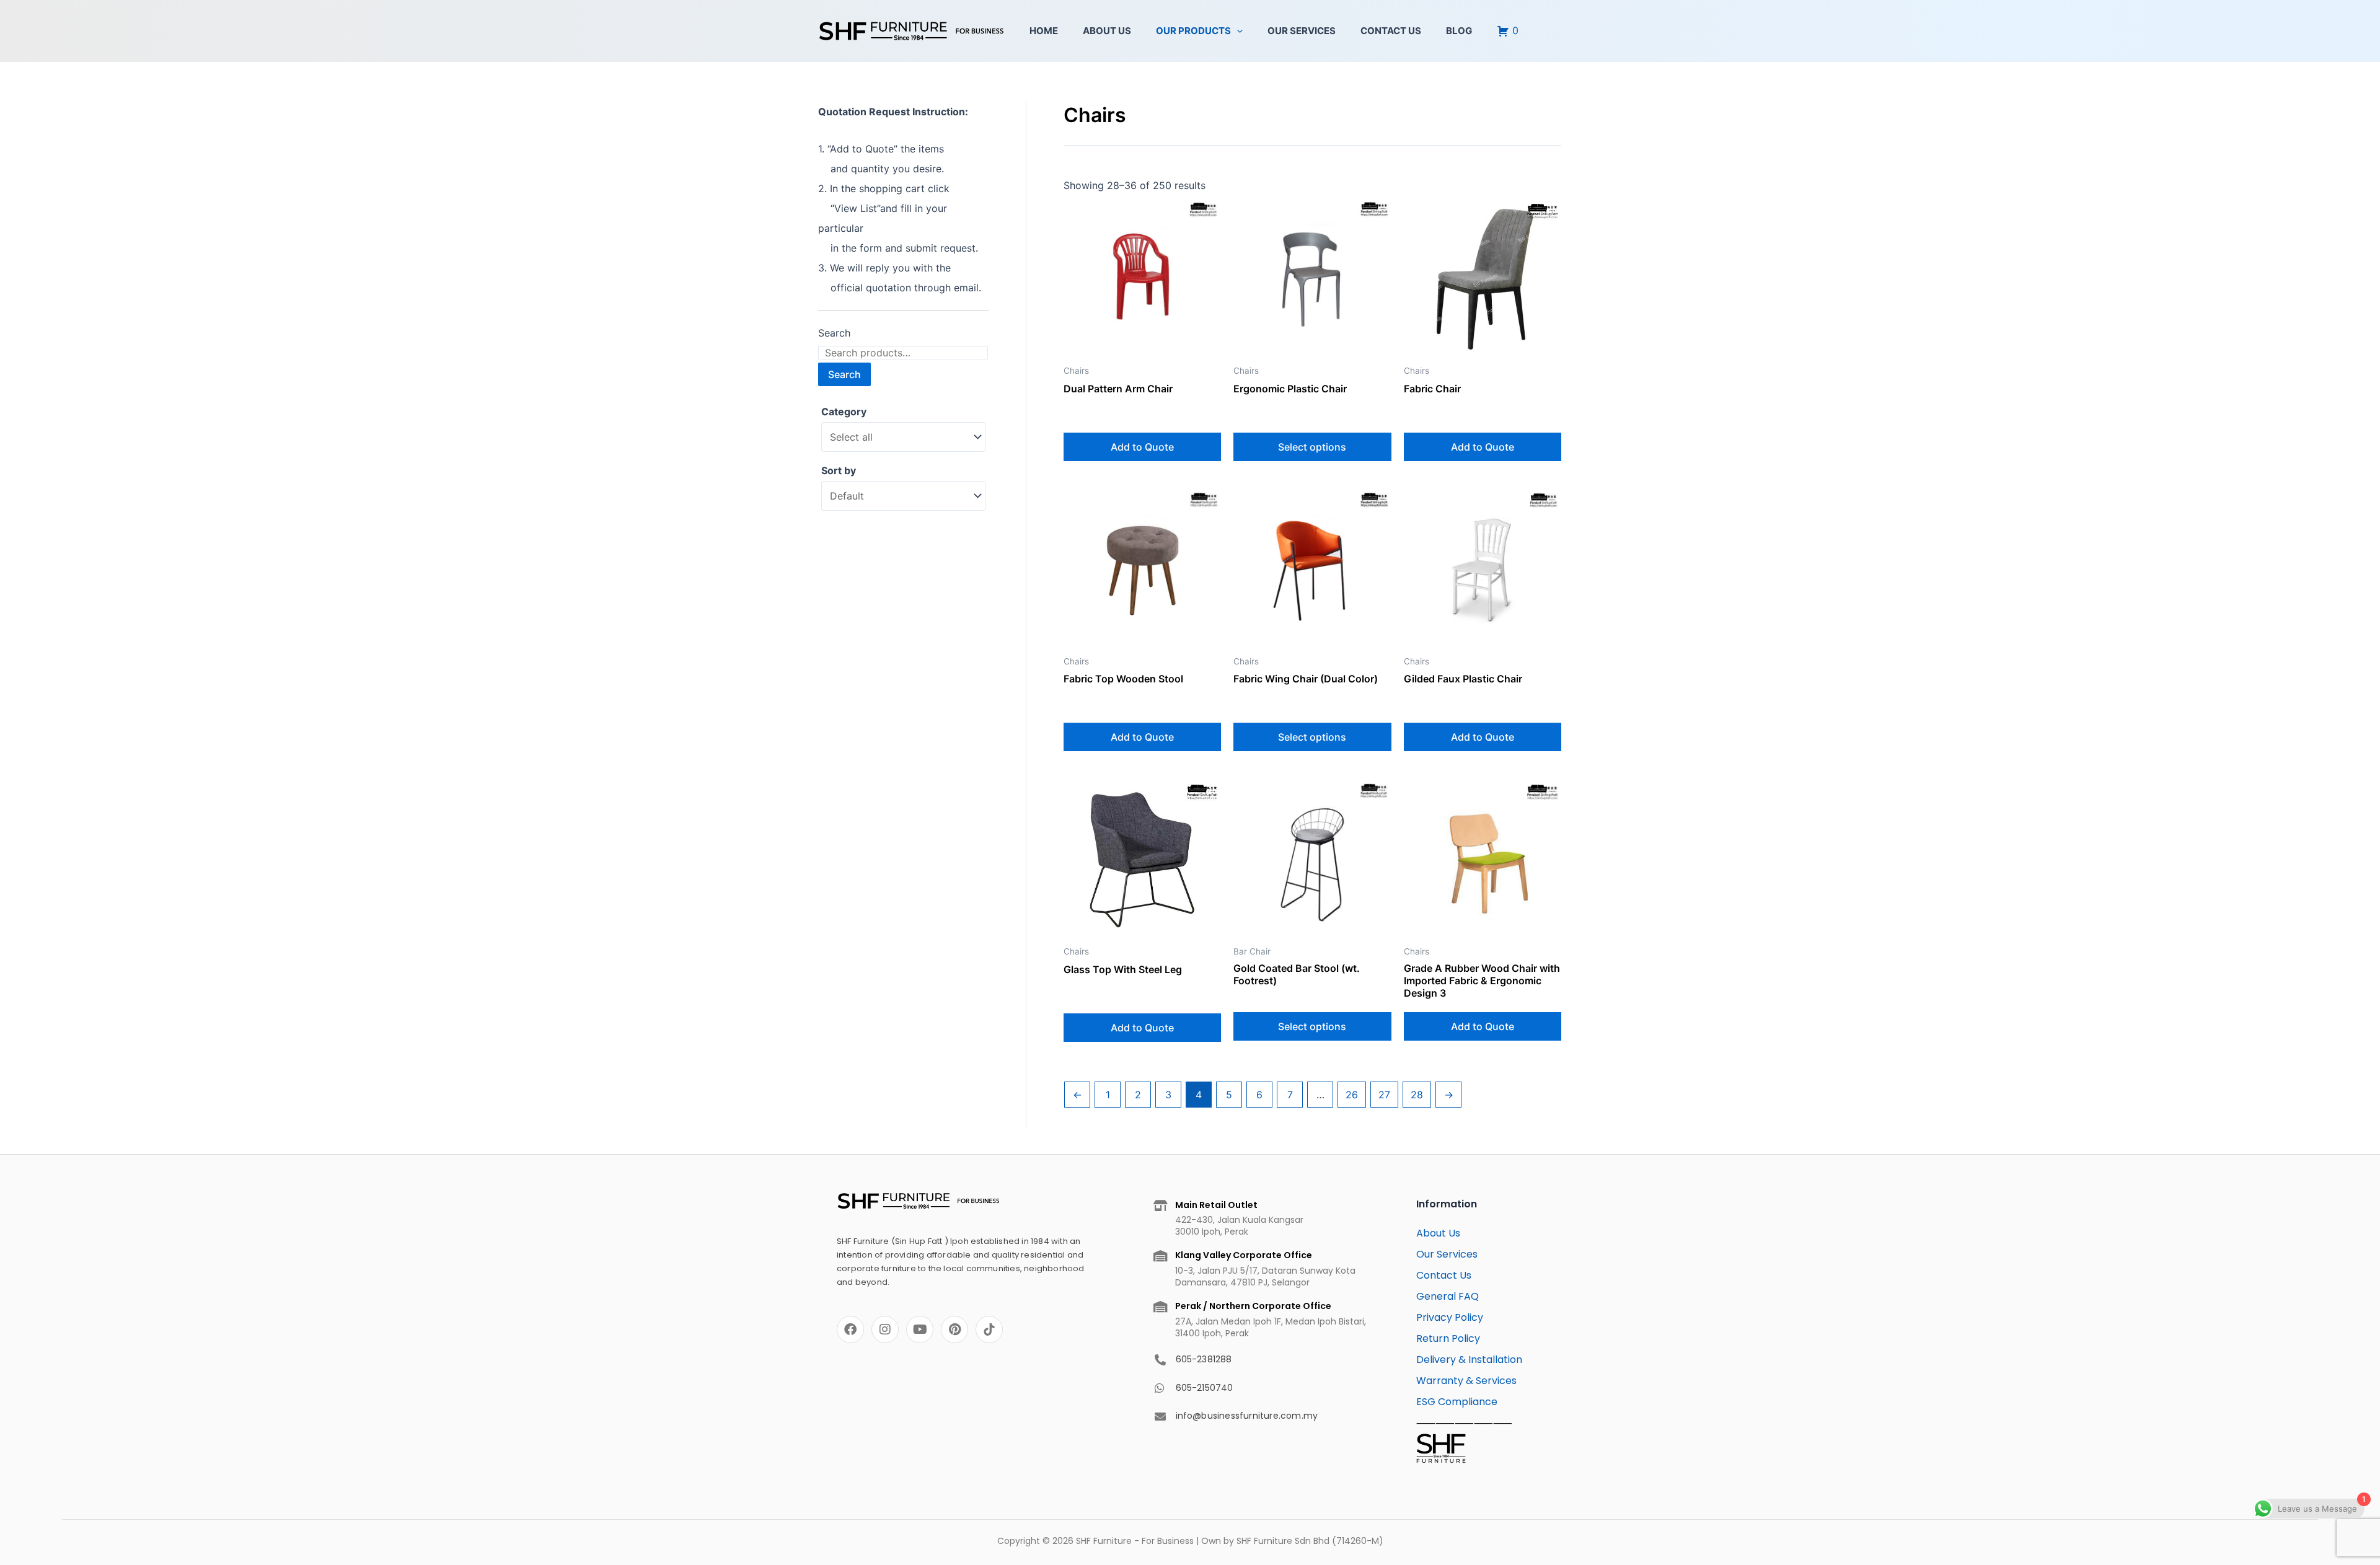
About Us (1107, 31)
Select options (1312, 447)
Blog (1459, 31)
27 (1384, 1095)
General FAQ (1448, 1296)
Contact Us (1391, 31)
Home (1044, 31)
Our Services (1302, 31)
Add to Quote (1142, 447)
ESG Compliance (1457, 1402)
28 (1417, 1095)
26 (1352, 1095)
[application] (1237, 31)
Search (834, 333)
